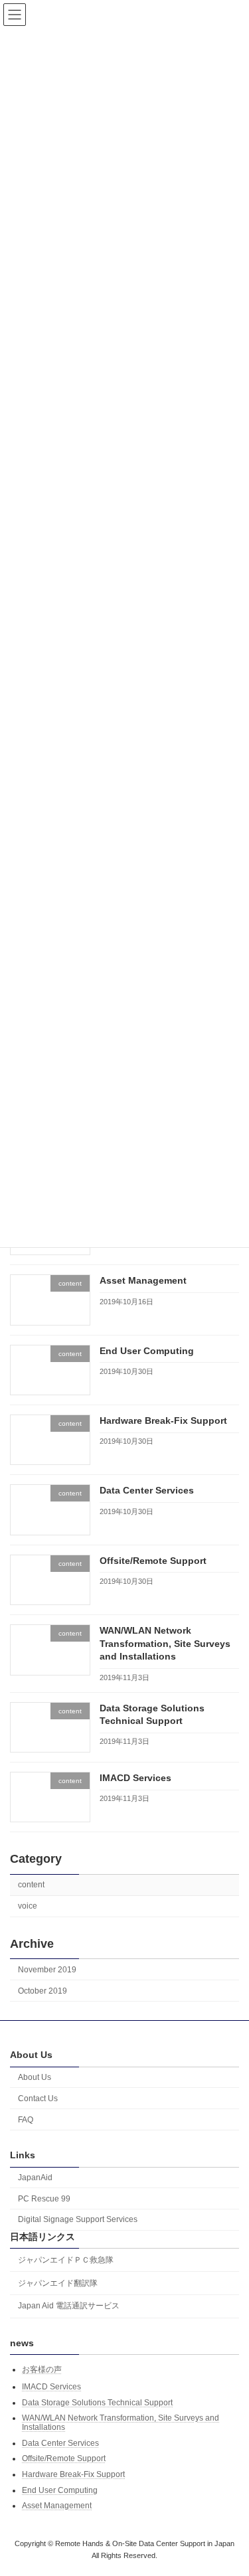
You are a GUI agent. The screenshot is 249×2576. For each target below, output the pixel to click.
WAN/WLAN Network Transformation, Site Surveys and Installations (165, 1643)
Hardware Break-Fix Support (163, 1420)
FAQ (26, 2119)
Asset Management (143, 1280)
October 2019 (42, 1990)
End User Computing (147, 1350)
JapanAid (35, 2178)
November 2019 (47, 1969)
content (31, 1885)
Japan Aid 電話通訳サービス (69, 2306)
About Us (35, 2077)
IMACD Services (135, 1778)
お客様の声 (42, 2369)
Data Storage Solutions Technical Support (97, 2403)
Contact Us (38, 2099)
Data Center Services (147, 1490)
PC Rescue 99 (44, 2199)
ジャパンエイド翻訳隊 (58, 2283)
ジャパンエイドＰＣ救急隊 (66, 2260)
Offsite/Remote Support (153, 1561)
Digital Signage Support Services (78, 2219)
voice (28, 1906)
